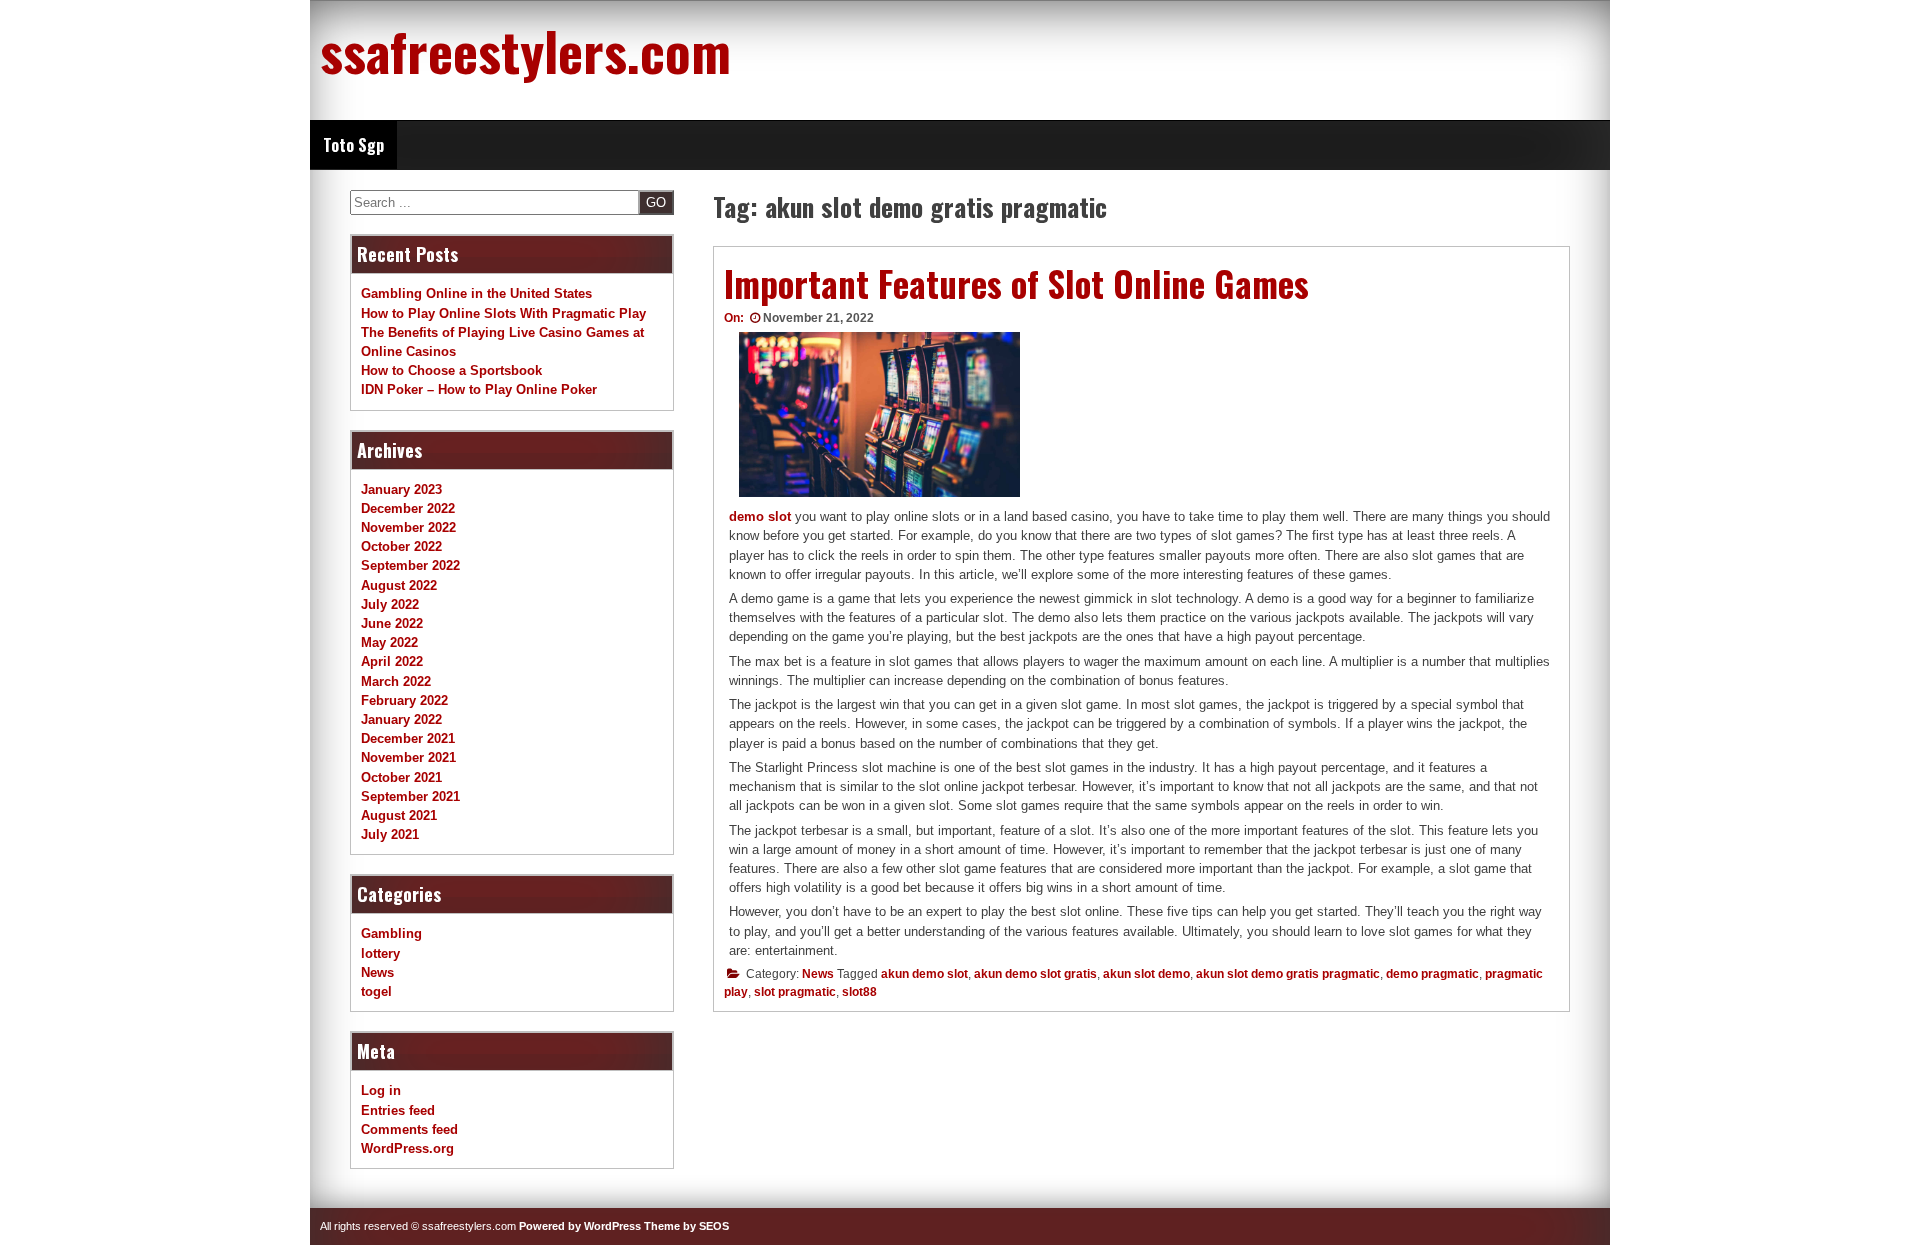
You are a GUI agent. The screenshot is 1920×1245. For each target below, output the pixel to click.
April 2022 (392, 661)
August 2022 (399, 585)
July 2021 (390, 834)
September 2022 (410, 565)
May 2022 (389, 642)
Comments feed (409, 1129)
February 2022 (404, 700)
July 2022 (390, 604)
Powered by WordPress (580, 1226)
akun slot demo (1146, 974)
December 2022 (408, 508)
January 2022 (401, 719)
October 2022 (401, 546)
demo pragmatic (1432, 974)
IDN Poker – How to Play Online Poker (479, 389)
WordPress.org (407, 1148)
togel (376, 991)
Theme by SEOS (686, 1226)
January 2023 (401, 489)
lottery (380, 953)
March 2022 (396, 681)
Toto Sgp (353, 145)
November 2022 (408, 527)
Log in (381, 1090)
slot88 (859, 992)
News (818, 974)
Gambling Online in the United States (476, 293)
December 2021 (408, 738)
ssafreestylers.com (525, 50)
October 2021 (401, 777)
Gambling (391, 933)
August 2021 (399, 815)
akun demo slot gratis (1035, 974)
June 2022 (392, 623)
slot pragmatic (795, 992)
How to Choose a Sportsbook (451, 370)
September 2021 (410, 796)
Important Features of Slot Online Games (1016, 283)
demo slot (760, 516)
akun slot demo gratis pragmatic (1288, 974)
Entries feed (398, 1110)
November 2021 (408, 757)
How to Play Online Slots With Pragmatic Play (503, 313)
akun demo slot (924, 974)
